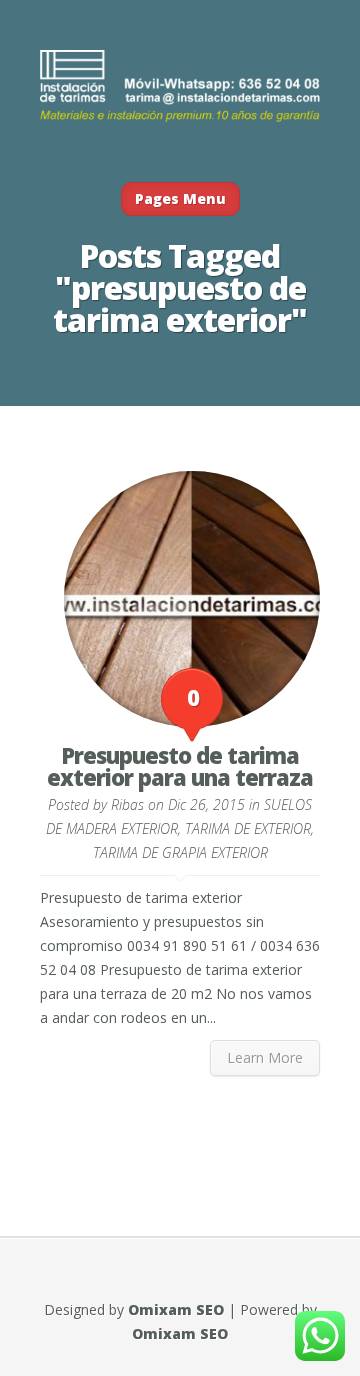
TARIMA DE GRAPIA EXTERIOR (180, 852)
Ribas (127, 804)
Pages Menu (180, 198)
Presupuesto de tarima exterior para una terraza (180, 766)
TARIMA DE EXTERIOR (248, 828)
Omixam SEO (176, 1309)
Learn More (265, 1057)
